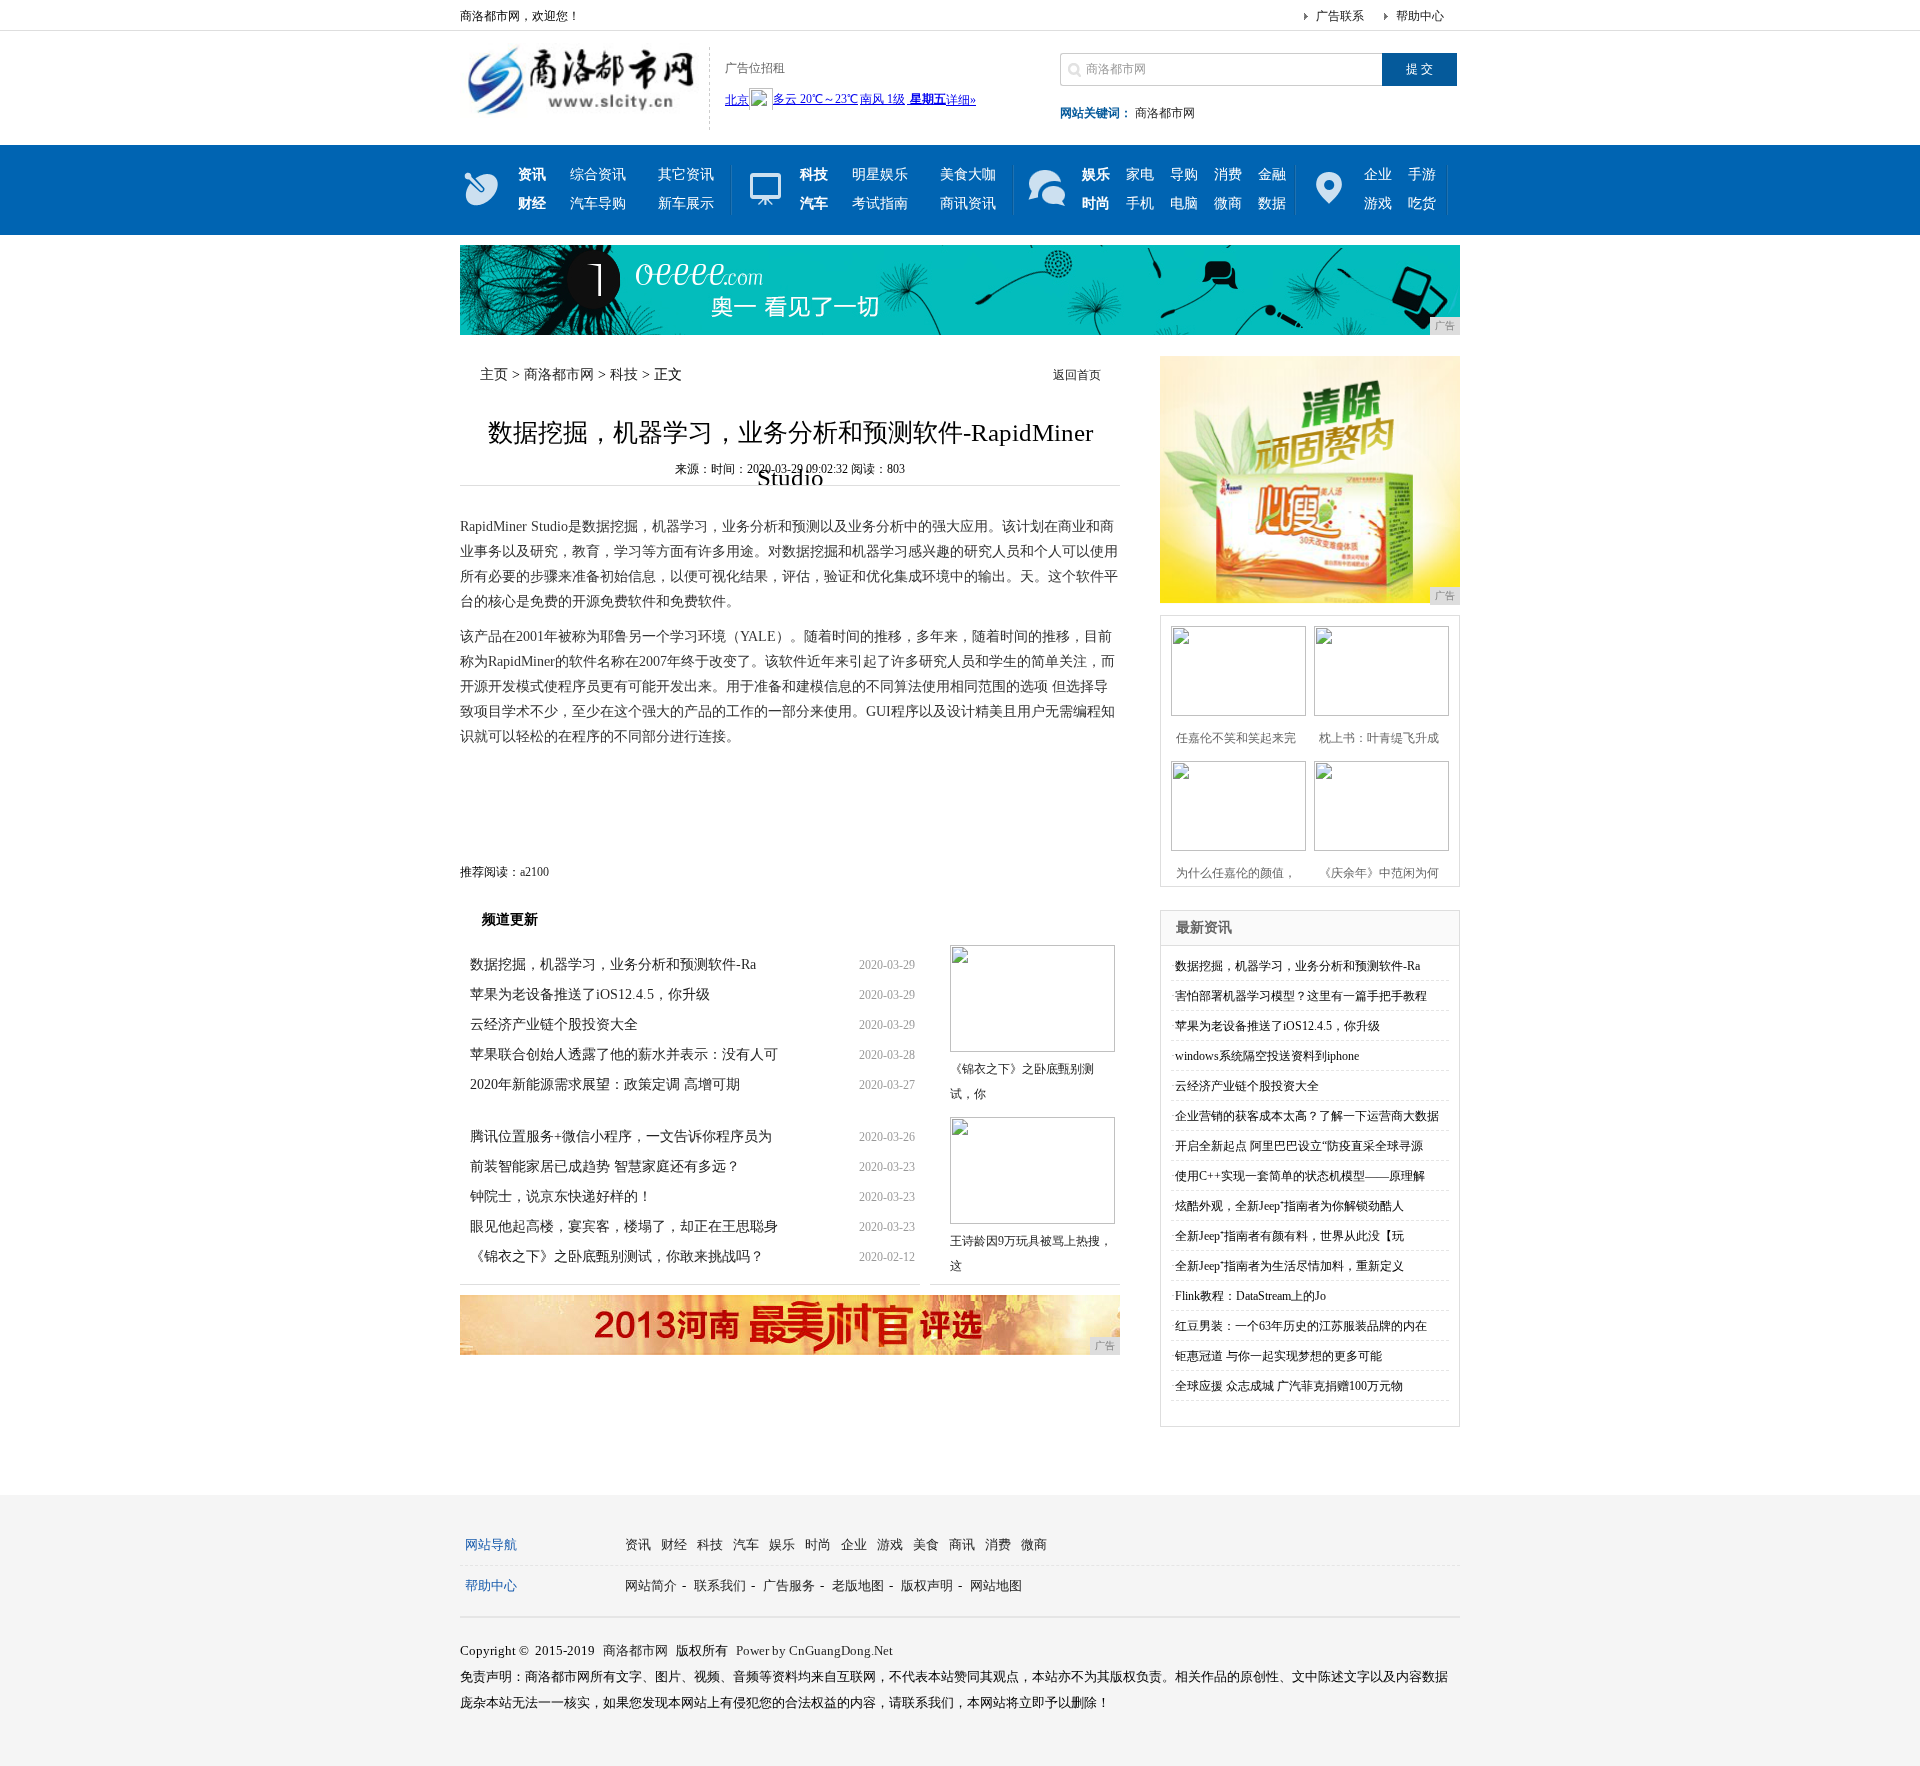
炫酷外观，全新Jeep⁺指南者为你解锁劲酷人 (1289, 1206)
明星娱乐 (880, 174)
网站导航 (491, 1544)
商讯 (962, 1544)
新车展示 (686, 203)
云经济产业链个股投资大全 (554, 1024)
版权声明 (927, 1585)
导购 (1184, 174)
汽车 (746, 1544)
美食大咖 (968, 174)
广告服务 (789, 1585)
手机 (1140, 203)
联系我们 (720, 1585)
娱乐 (782, 1544)
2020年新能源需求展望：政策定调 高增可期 (605, 1084)
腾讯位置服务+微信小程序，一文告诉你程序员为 (621, 1136)
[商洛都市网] (579, 114)
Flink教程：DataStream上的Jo (1250, 1296)
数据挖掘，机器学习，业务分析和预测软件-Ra (613, 964)
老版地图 (858, 1585)
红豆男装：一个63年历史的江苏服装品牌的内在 (1301, 1326)
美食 (926, 1544)
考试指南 (880, 203)
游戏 (1378, 203)
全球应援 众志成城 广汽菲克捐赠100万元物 (1289, 1386)
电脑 (1184, 203)
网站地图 (996, 1585)
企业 (1378, 174)
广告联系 (1340, 16)
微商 (1228, 203)
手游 (1422, 174)
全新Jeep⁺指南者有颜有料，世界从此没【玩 (1289, 1236)
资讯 (638, 1544)
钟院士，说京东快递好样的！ (561, 1196)
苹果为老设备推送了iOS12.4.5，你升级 (590, 994)
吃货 (1422, 203)
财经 (674, 1544)
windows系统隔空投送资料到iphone (1267, 1056)
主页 (494, 374)
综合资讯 (598, 174)
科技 (624, 374)
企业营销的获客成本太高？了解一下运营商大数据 (1307, 1116)
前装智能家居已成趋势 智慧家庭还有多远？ (605, 1166)
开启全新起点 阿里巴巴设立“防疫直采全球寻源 (1299, 1146)
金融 (1272, 174)
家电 (1140, 174)
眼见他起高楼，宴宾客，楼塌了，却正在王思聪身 (624, 1226)
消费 (1228, 174)
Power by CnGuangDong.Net (814, 1650)
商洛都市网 (1165, 113)
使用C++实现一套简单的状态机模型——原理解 (1300, 1176)
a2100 (534, 872)
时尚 (818, 1544)
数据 (1272, 203)
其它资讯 (686, 174)
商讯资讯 (968, 203)
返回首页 (1077, 375)
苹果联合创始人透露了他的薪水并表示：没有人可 (624, 1054)
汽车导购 (598, 203)
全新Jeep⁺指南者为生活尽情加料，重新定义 (1289, 1266)
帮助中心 (1420, 16)
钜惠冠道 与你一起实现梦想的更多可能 (1278, 1356)
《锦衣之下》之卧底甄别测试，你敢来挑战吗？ (617, 1256)
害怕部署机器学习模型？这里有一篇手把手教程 (1301, 996)
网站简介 (651, 1585)
